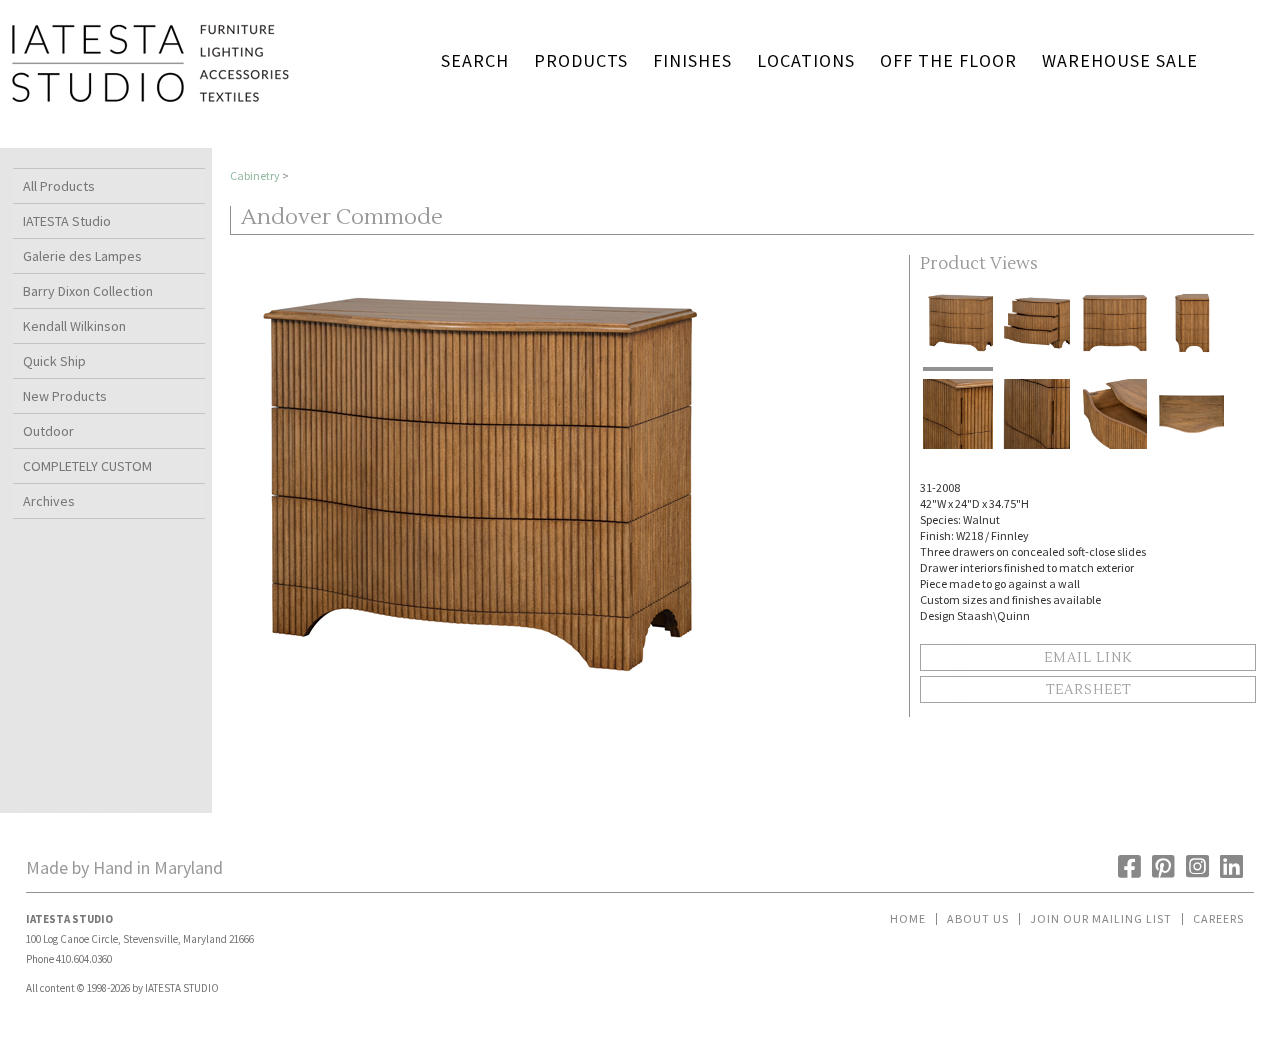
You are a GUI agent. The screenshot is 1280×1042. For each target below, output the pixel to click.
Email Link (1088, 658)
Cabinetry (255, 175)
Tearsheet (1088, 690)
